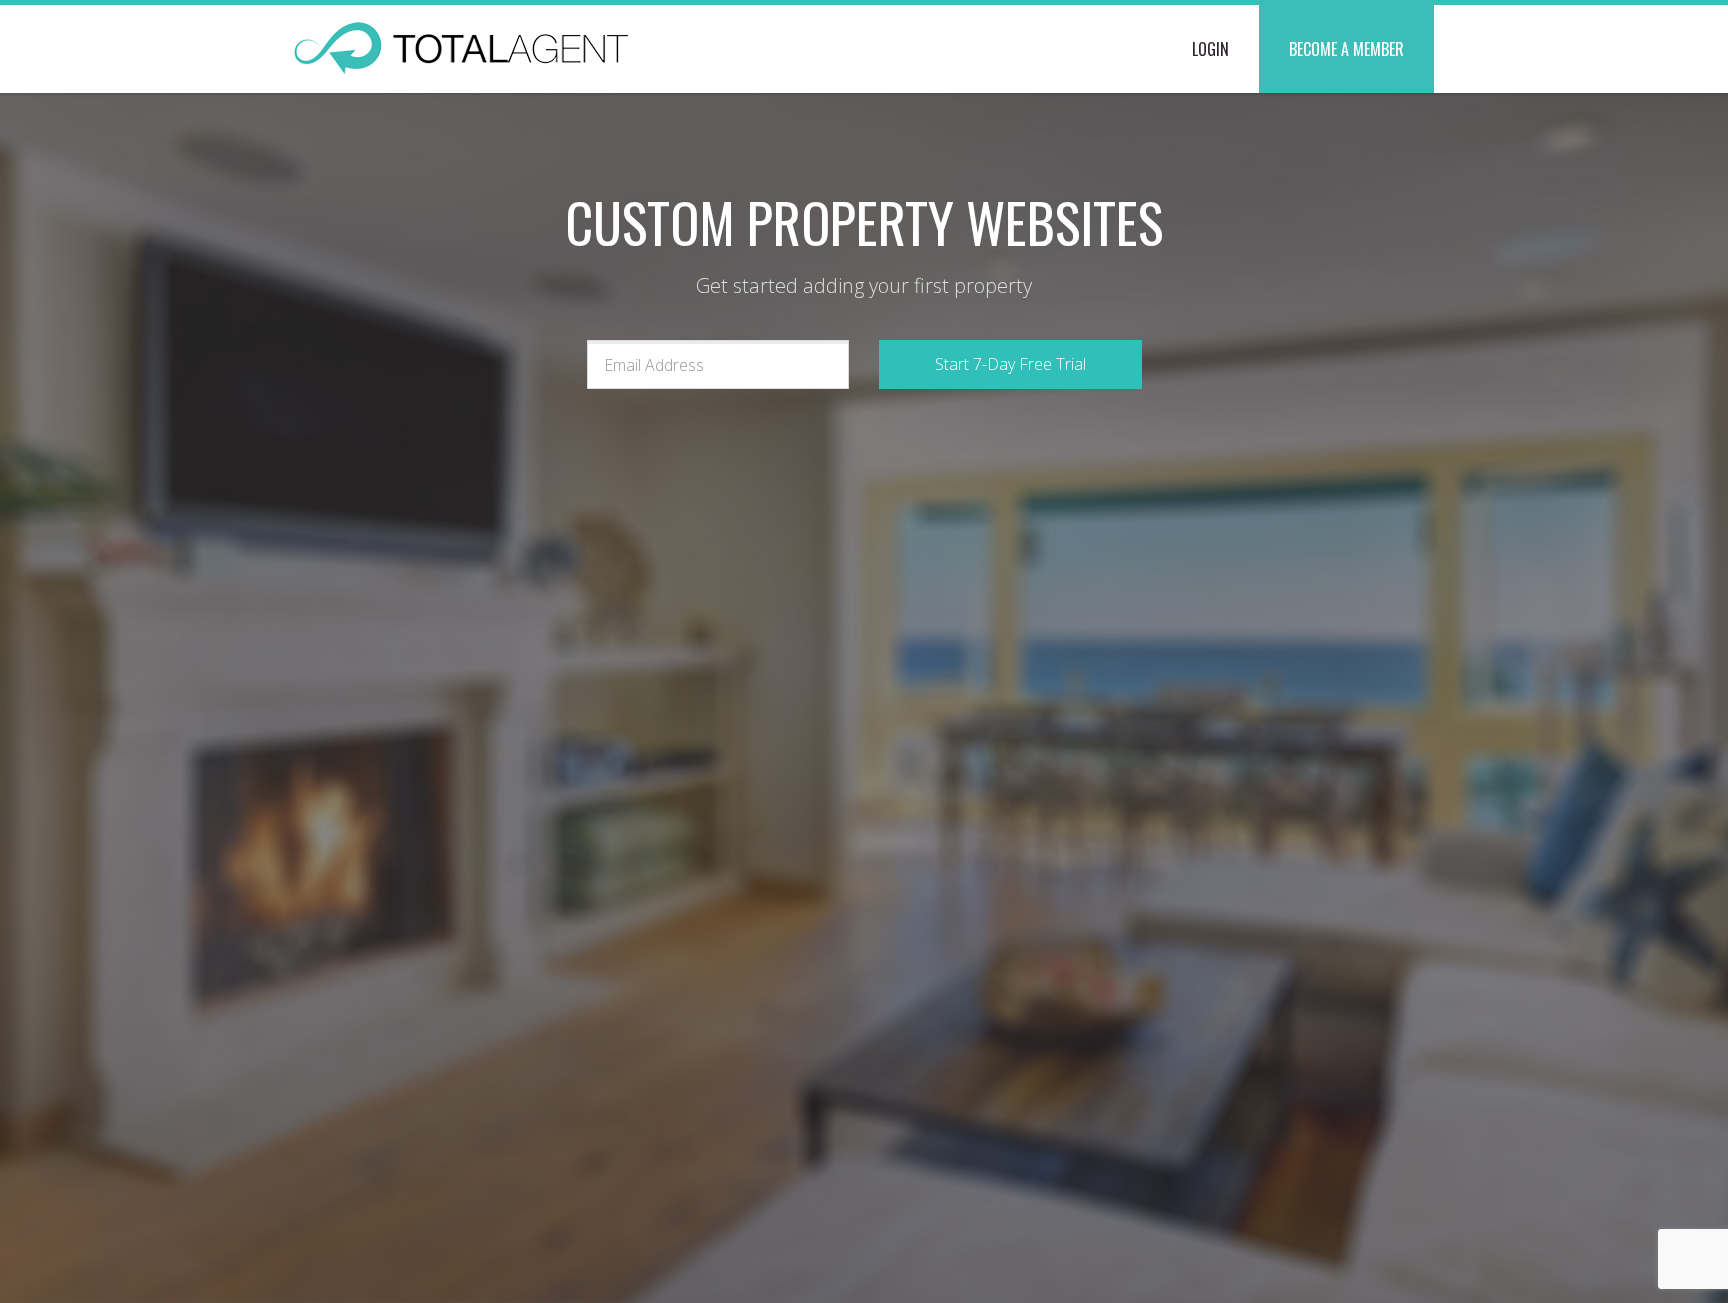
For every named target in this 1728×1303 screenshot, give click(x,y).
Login (1210, 49)
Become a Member (1346, 49)
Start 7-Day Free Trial (1010, 364)
